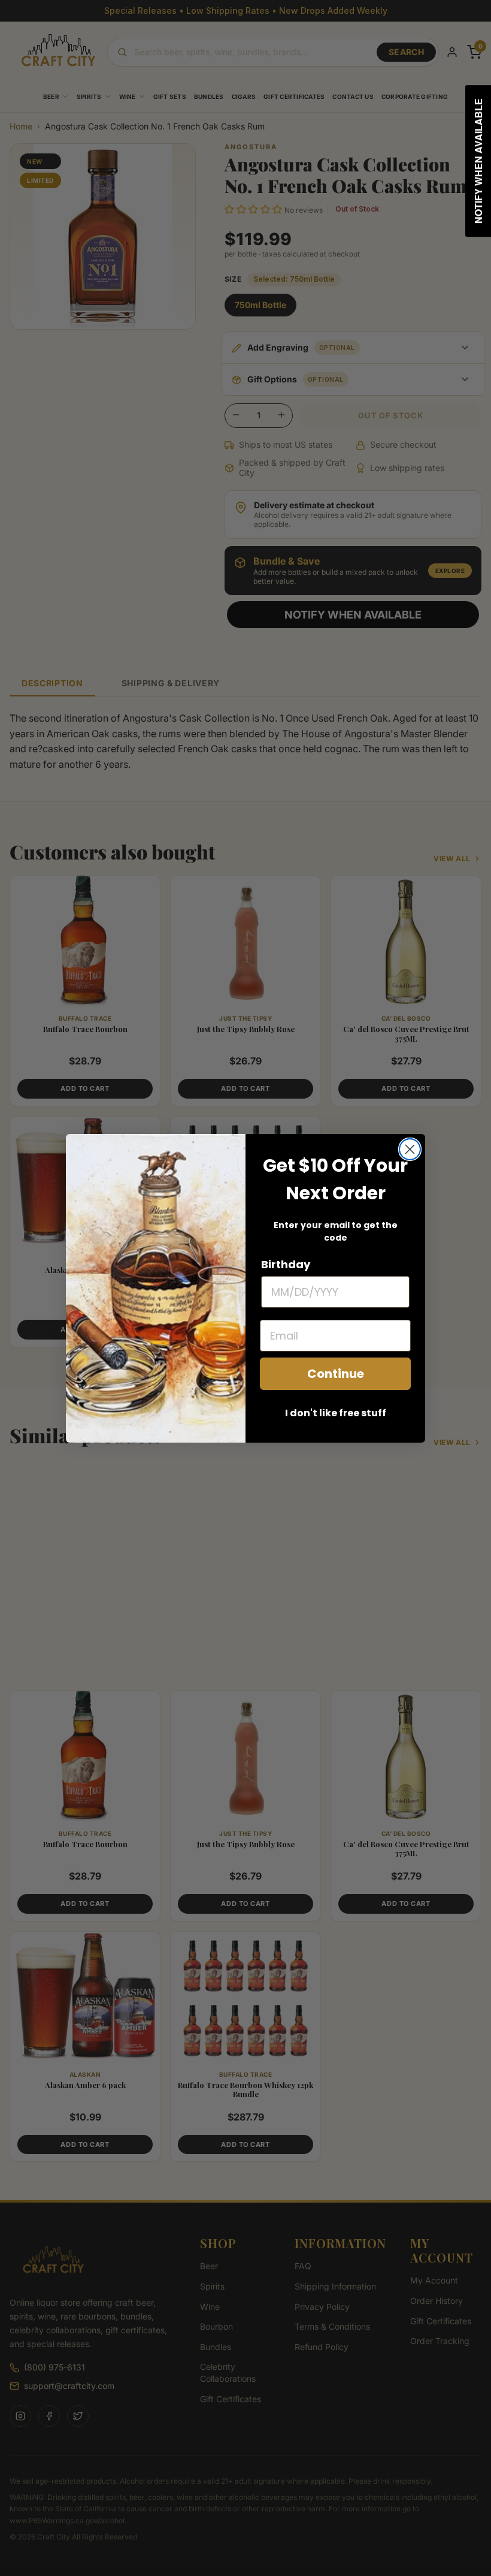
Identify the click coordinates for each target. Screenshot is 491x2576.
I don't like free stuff (336, 1413)
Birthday (286, 1264)
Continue (336, 1374)
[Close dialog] (410, 1149)
